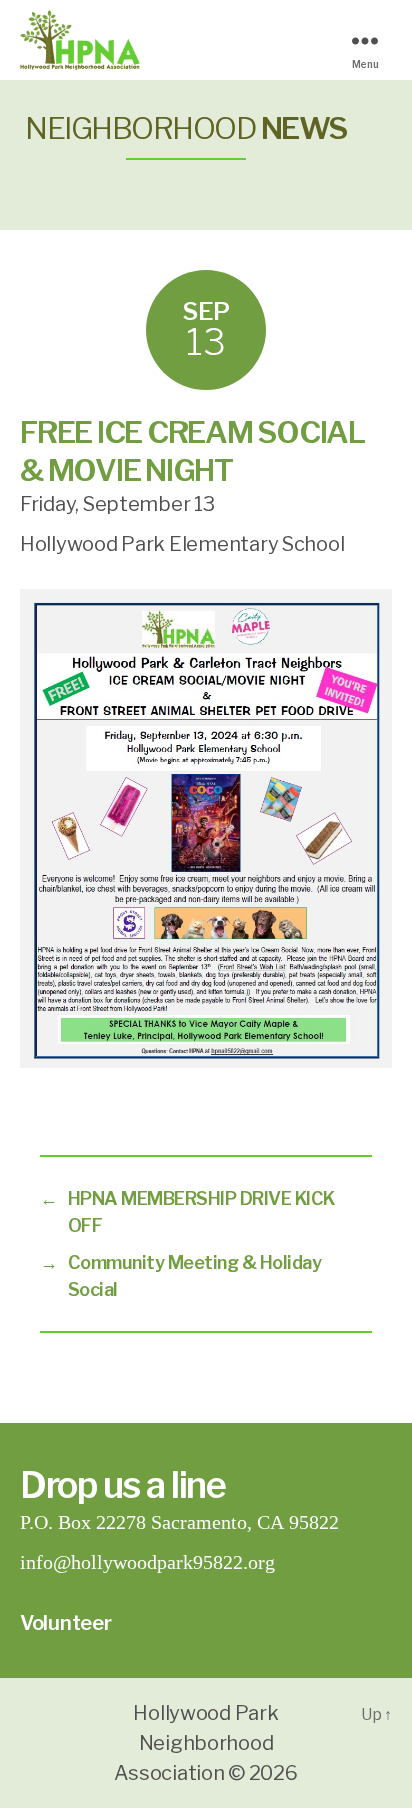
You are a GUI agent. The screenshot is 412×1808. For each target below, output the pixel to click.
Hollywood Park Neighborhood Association (196, 1743)
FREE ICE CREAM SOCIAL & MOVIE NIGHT (192, 451)
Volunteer (66, 1623)
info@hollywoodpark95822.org (147, 1562)
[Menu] (372, 40)
